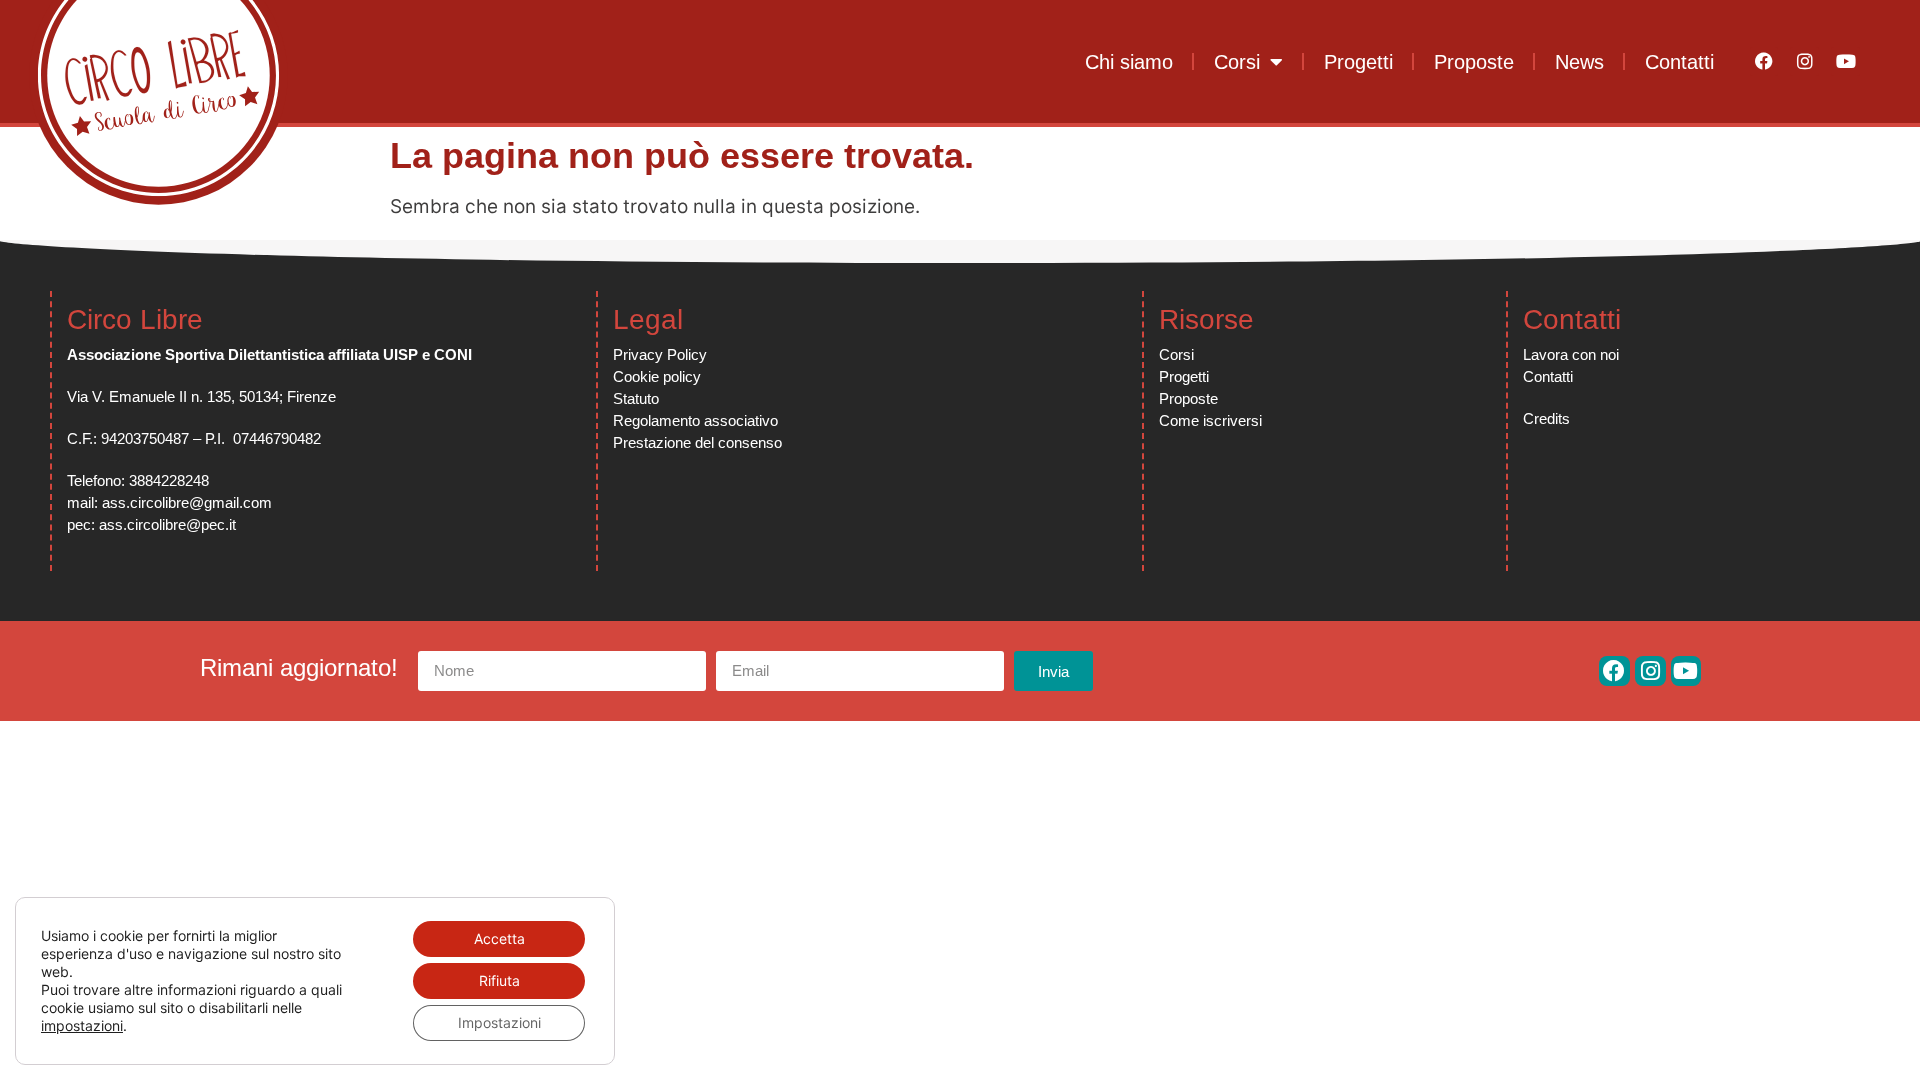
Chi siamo (1129, 62)
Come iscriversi (1210, 420)
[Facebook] (1764, 61)
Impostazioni (499, 1022)
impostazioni (82, 1025)
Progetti (1358, 62)
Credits (1546, 418)
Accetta (499, 938)
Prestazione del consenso (697, 442)
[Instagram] (1804, 61)
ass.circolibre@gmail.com (187, 502)
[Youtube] (1845, 61)
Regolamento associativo (695, 420)
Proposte (1474, 62)
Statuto (636, 398)
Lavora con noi (1571, 354)
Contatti (1679, 62)
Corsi (1237, 62)
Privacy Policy (660, 354)
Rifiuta (499, 980)
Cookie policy (657, 376)
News (1579, 62)
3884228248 (169, 480)
